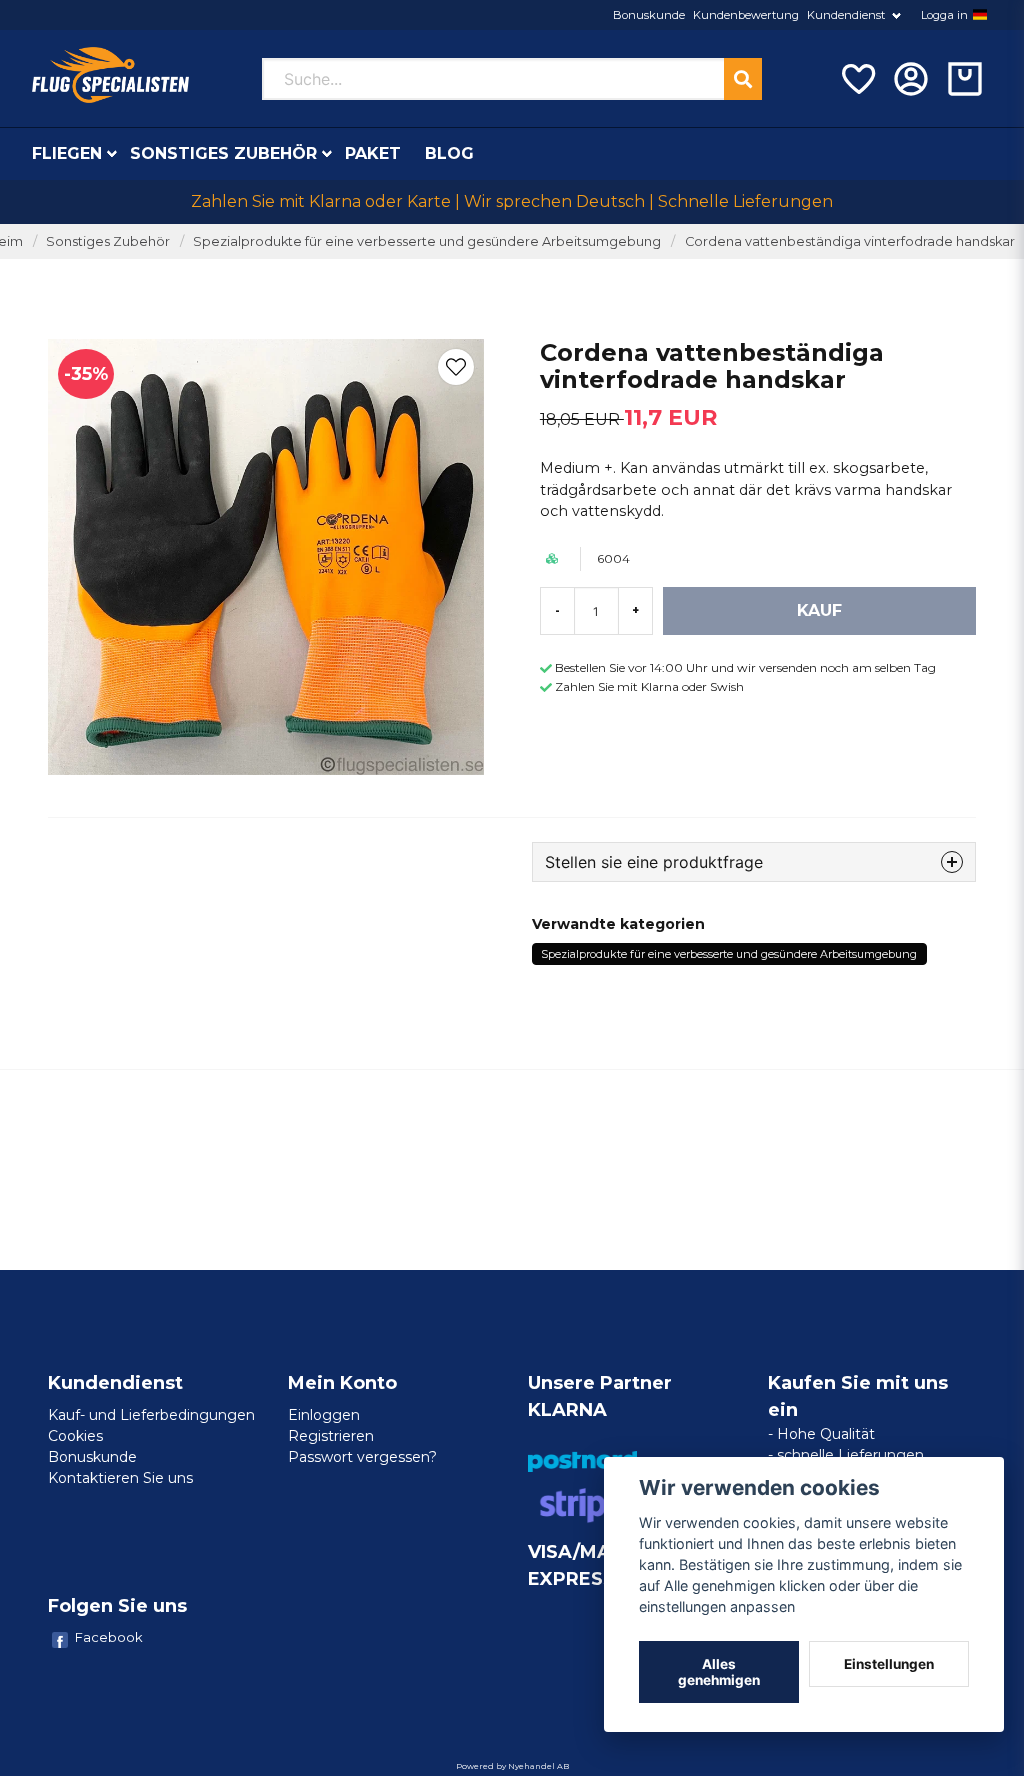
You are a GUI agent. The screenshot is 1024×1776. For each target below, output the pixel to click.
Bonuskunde (649, 15)
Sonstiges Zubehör (223, 153)
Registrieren (331, 1436)
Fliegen (67, 153)
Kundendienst (846, 15)
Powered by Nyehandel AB (512, 1766)
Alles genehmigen (719, 1672)
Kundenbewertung (746, 15)
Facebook (109, 1637)
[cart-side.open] (965, 79)
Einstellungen (889, 1664)
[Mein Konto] (911, 79)
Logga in (944, 15)
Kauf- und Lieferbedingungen (151, 1415)
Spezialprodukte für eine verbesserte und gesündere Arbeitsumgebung (427, 241)
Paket (373, 153)
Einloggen (324, 1415)
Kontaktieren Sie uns (120, 1478)
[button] (980, 15)
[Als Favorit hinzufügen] (857, 79)
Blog (449, 153)
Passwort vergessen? (362, 1457)
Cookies (75, 1436)
